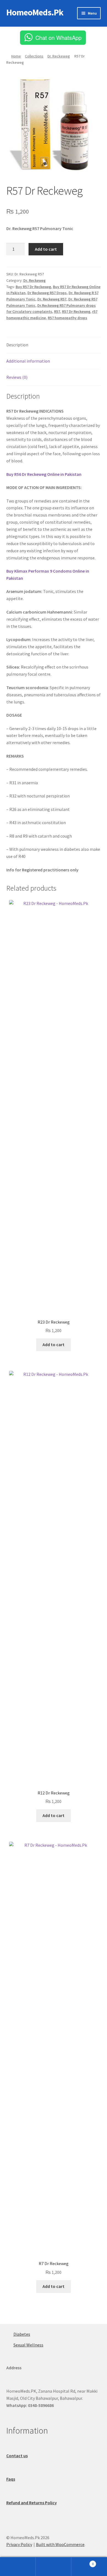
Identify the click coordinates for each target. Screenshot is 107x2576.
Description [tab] (17, 345)
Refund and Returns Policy (32, 2503)
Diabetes (22, 2334)
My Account (18, 2567)
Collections (34, 56)
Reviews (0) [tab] (17, 377)
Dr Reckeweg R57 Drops (47, 293)
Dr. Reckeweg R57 (52, 299)
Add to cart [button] (54, 1344)
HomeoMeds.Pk (35, 12)
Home (16, 56)
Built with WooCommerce (60, 2544)
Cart (82, 2562)
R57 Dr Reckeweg (76, 311)
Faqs (11, 2479)
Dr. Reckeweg (59, 56)
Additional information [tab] (28, 361)
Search (54, 2567)
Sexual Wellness (28, 2345)
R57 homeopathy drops (67, 318)
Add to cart (46, 249)
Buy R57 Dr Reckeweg (33, 287)
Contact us (17, 2456)
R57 (57, 311)
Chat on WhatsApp (58, 38)
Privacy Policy (19, 2544)
